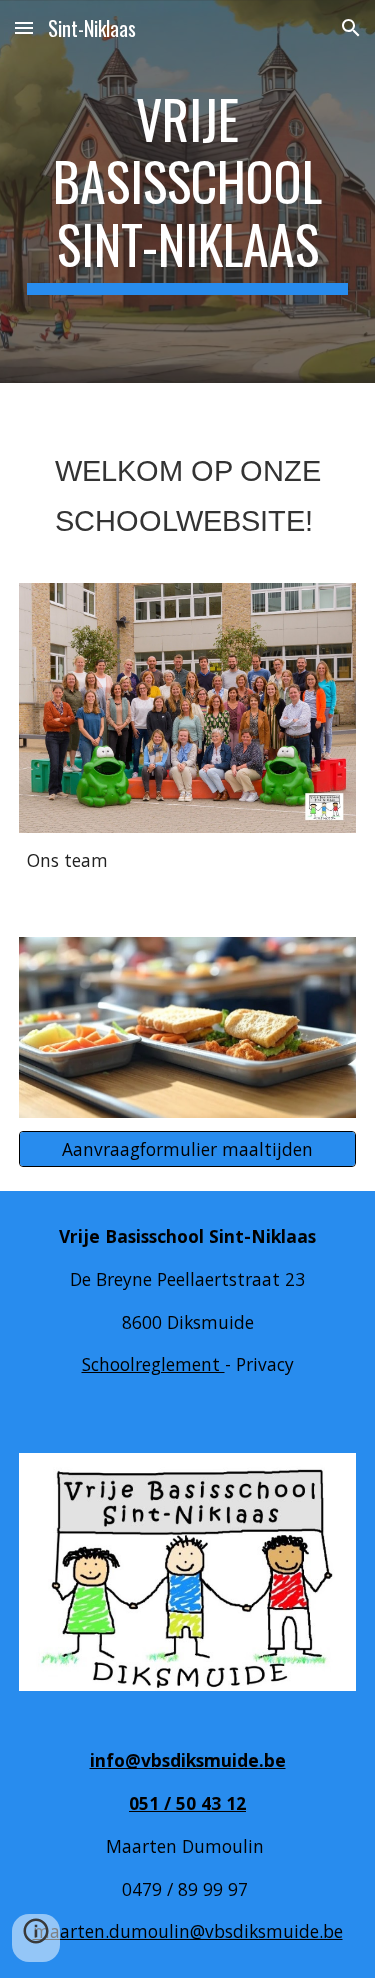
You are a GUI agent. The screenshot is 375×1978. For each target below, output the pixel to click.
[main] (188, 191)
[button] (24, 27)
